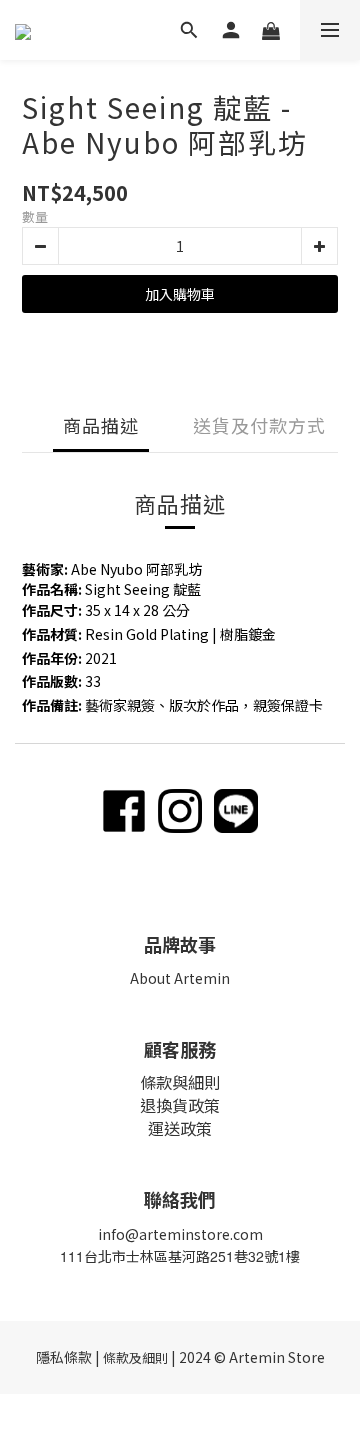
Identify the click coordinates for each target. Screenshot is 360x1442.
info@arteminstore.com (180, 1234)
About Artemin (180, 978)
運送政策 (180, 1128)
